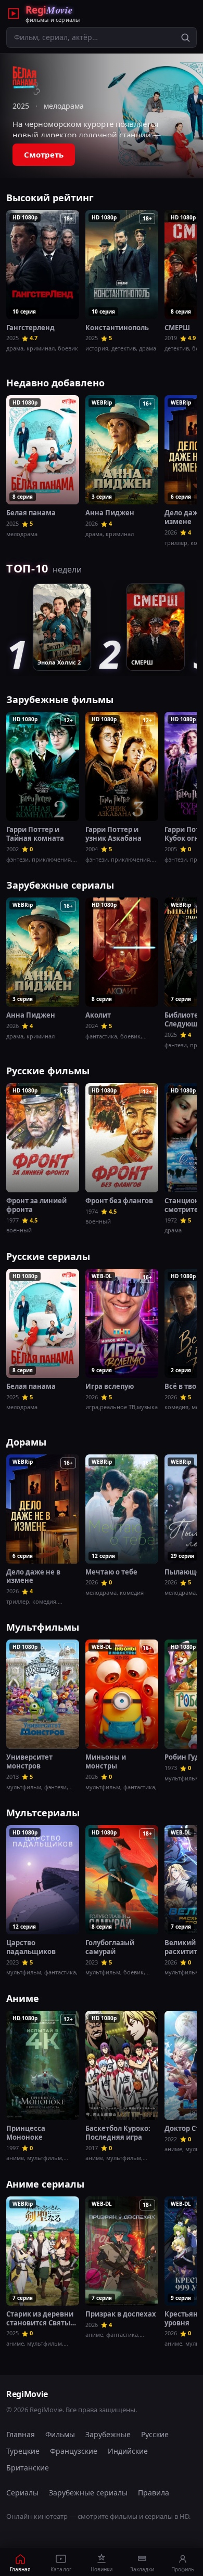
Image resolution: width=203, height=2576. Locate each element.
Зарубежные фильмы (60, 699)
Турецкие (23, 2451)
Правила (154, 2493)
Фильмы (60, 2434)
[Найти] (185, 37)
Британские (28, 2468)
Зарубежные (108, 2434)
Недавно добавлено (55, 383)
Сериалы (22, 2493)
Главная (21, 2434)
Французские (74, 2451)
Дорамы (26, 1442)
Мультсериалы (43, 1813)
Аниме (23, 1998)
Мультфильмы (43, 1627)
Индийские (128, 2451)
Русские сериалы (48, 1256)
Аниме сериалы (45, 2184)
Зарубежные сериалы (60, 885)
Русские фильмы (48, 1071)
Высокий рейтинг (50, 198)
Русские (155, 2434)
